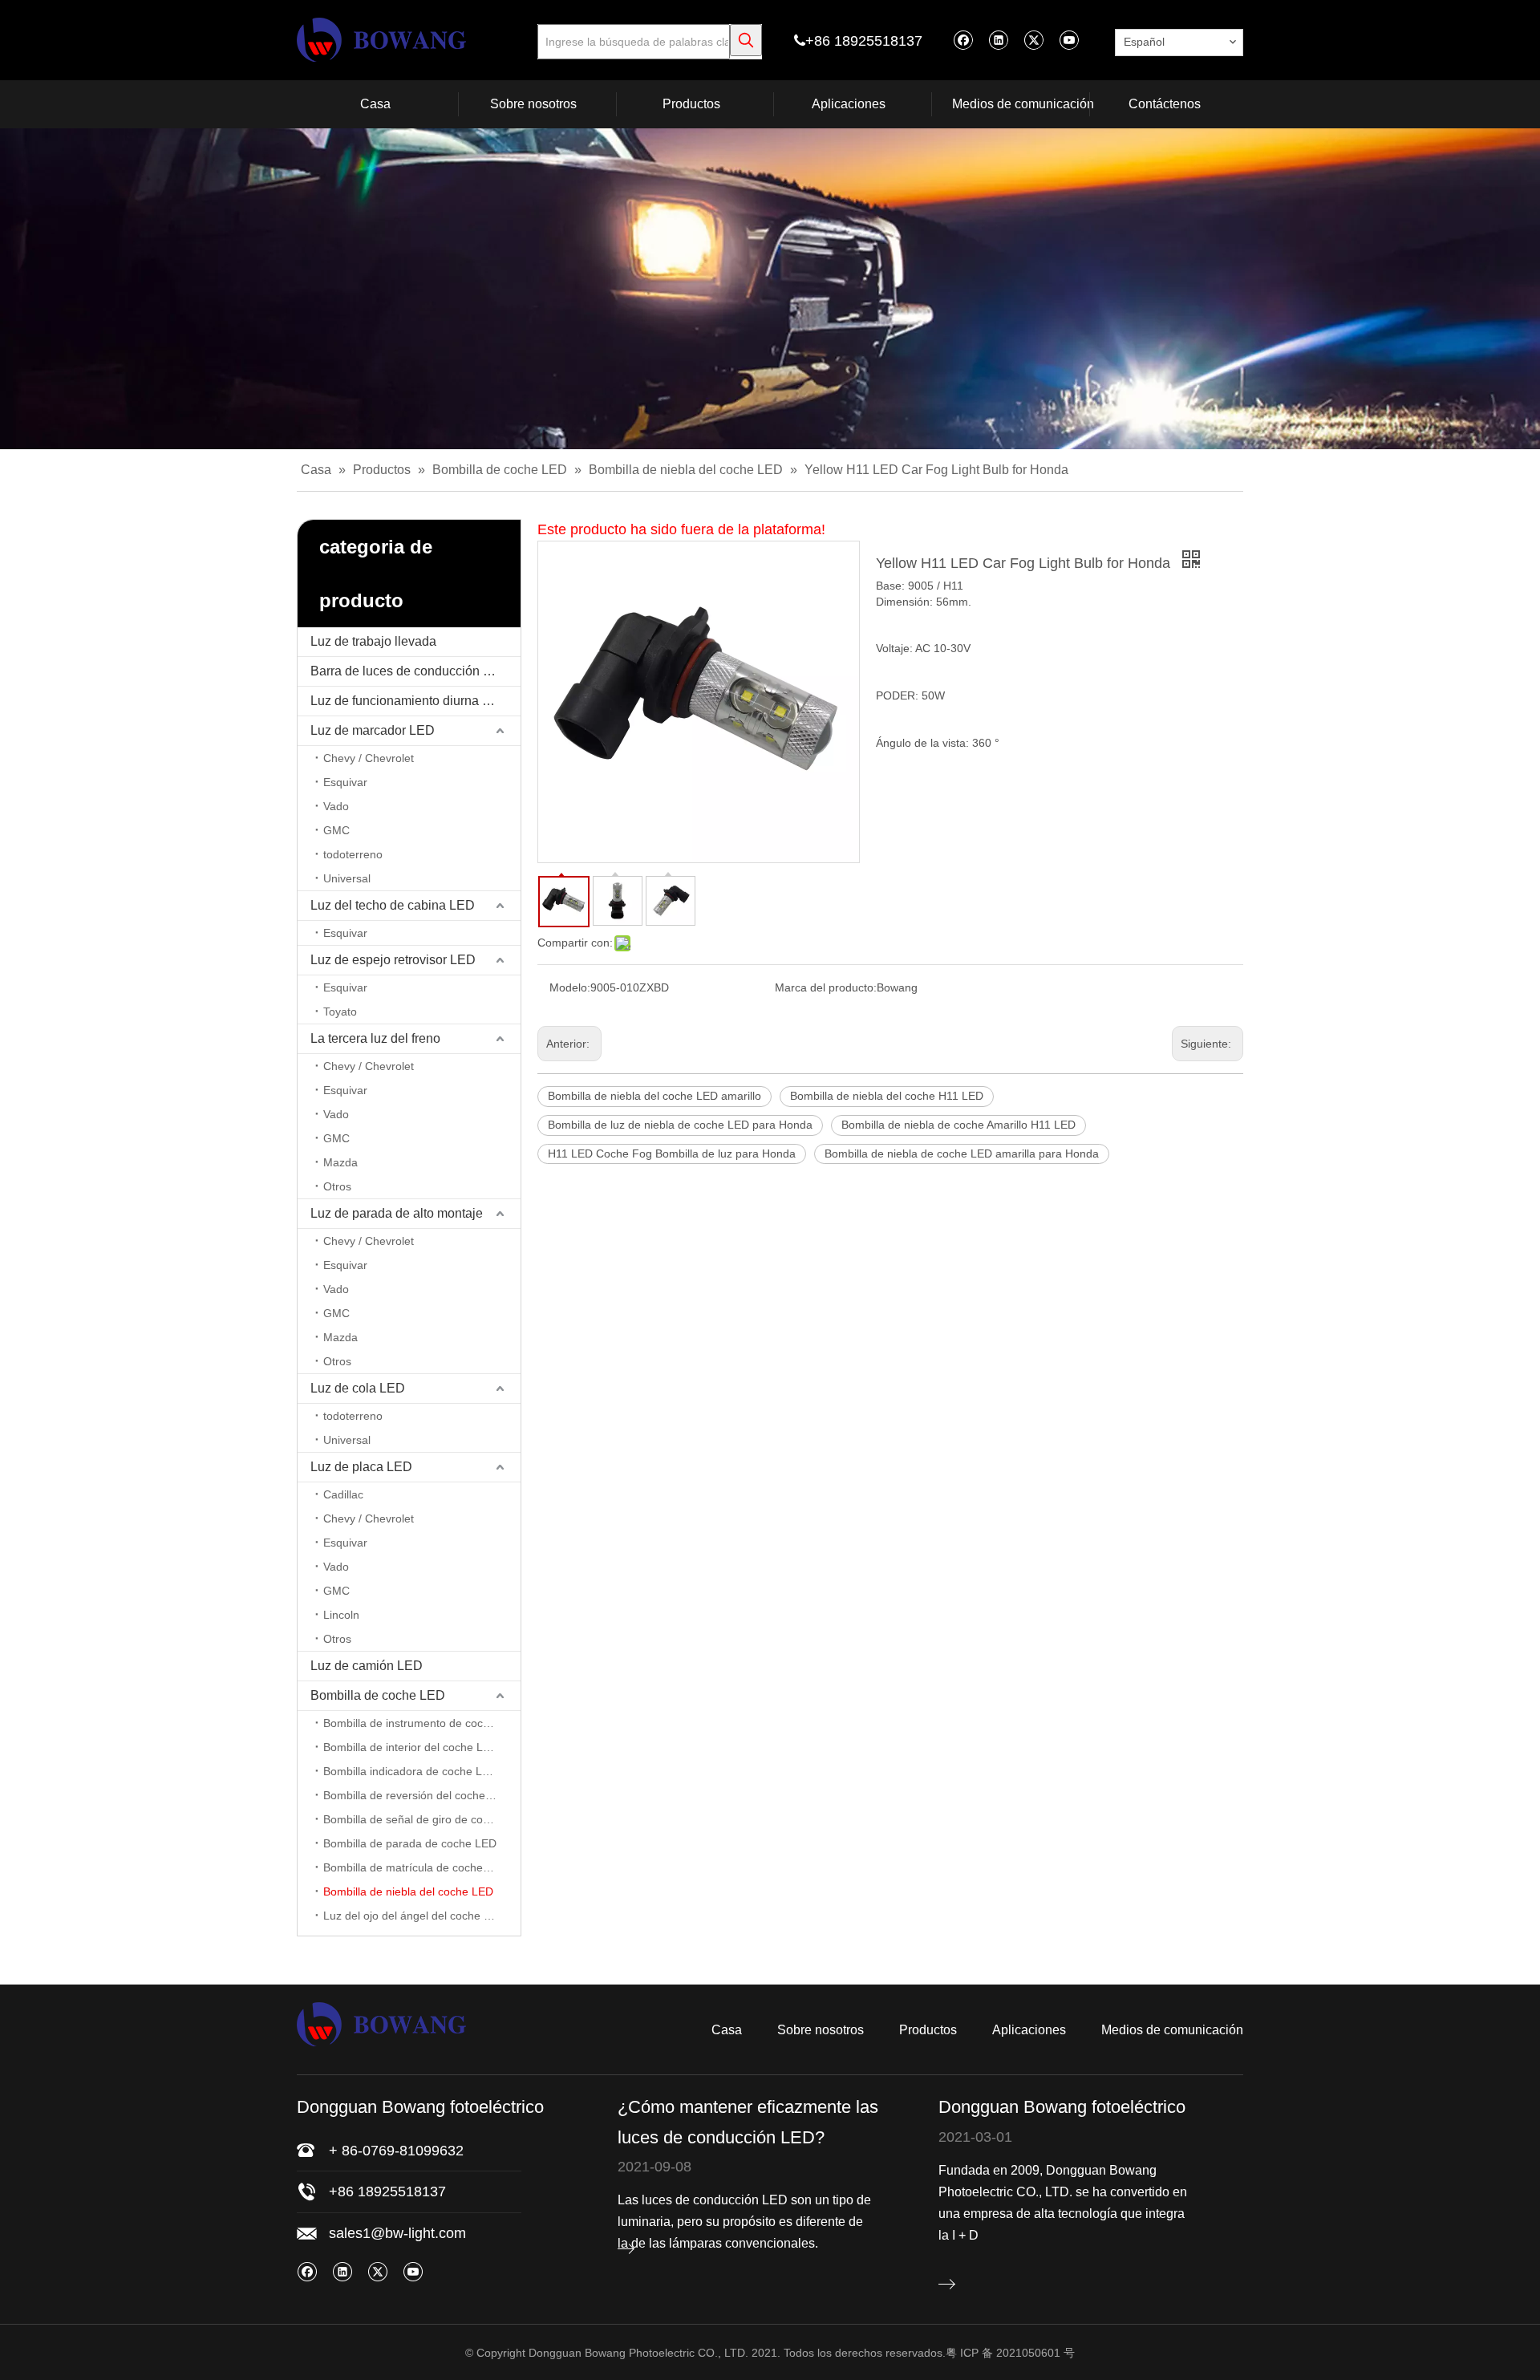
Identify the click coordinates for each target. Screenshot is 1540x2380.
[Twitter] (1033, 40)
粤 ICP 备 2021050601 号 (1010, 2353)
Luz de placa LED (361, 1467)
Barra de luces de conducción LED (409, 671)
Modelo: (570, 987)
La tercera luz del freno (375, 1038)
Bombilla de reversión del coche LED (417, 1795)
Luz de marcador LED (373, 730)
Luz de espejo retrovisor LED (393, 960)
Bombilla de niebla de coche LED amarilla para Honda (962, 1154)
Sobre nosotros (821, 2030)
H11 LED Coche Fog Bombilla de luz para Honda (672, 1154)
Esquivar (345, 782)
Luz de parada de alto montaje (397, 1213)
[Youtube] (1069, 40)
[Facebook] (963, 40)
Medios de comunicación (1172, 2030)
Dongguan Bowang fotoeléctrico (1062, 2107)
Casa (727, 2030)
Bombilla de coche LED (378, 1695)
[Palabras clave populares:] (746, 40)
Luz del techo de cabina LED (393, 905)
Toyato (340, 1012)
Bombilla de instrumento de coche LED (422, 1723)
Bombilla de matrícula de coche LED (415, 1867)
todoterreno (353, 854)
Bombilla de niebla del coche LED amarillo (654, 1096)
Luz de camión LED (367, 1666)
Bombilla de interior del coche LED (411, 1747)
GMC (336, 830)
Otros (337, 1186)
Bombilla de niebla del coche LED (408, 1891)
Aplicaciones (1029, 2030)
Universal (347, 878)
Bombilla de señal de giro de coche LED (422, 1819)
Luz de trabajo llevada (373, 641)
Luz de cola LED (358, 1388)
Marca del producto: (826, 987)
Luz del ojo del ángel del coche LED (414, 1916)
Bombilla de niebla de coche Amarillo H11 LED (958, 1125)
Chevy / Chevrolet (369, 758)
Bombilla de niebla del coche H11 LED (887, 1096)
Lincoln (341, 1615)
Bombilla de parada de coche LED (410, 1843)
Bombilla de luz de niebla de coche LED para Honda (680, 1125)
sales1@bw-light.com (397, 2233)
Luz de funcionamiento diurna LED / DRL (415, 701)
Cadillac (343, 1494)
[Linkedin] (998, 40)
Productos (928, 2030)
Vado (336, 806)
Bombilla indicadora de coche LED (410, 1771)
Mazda (340, 1162)
